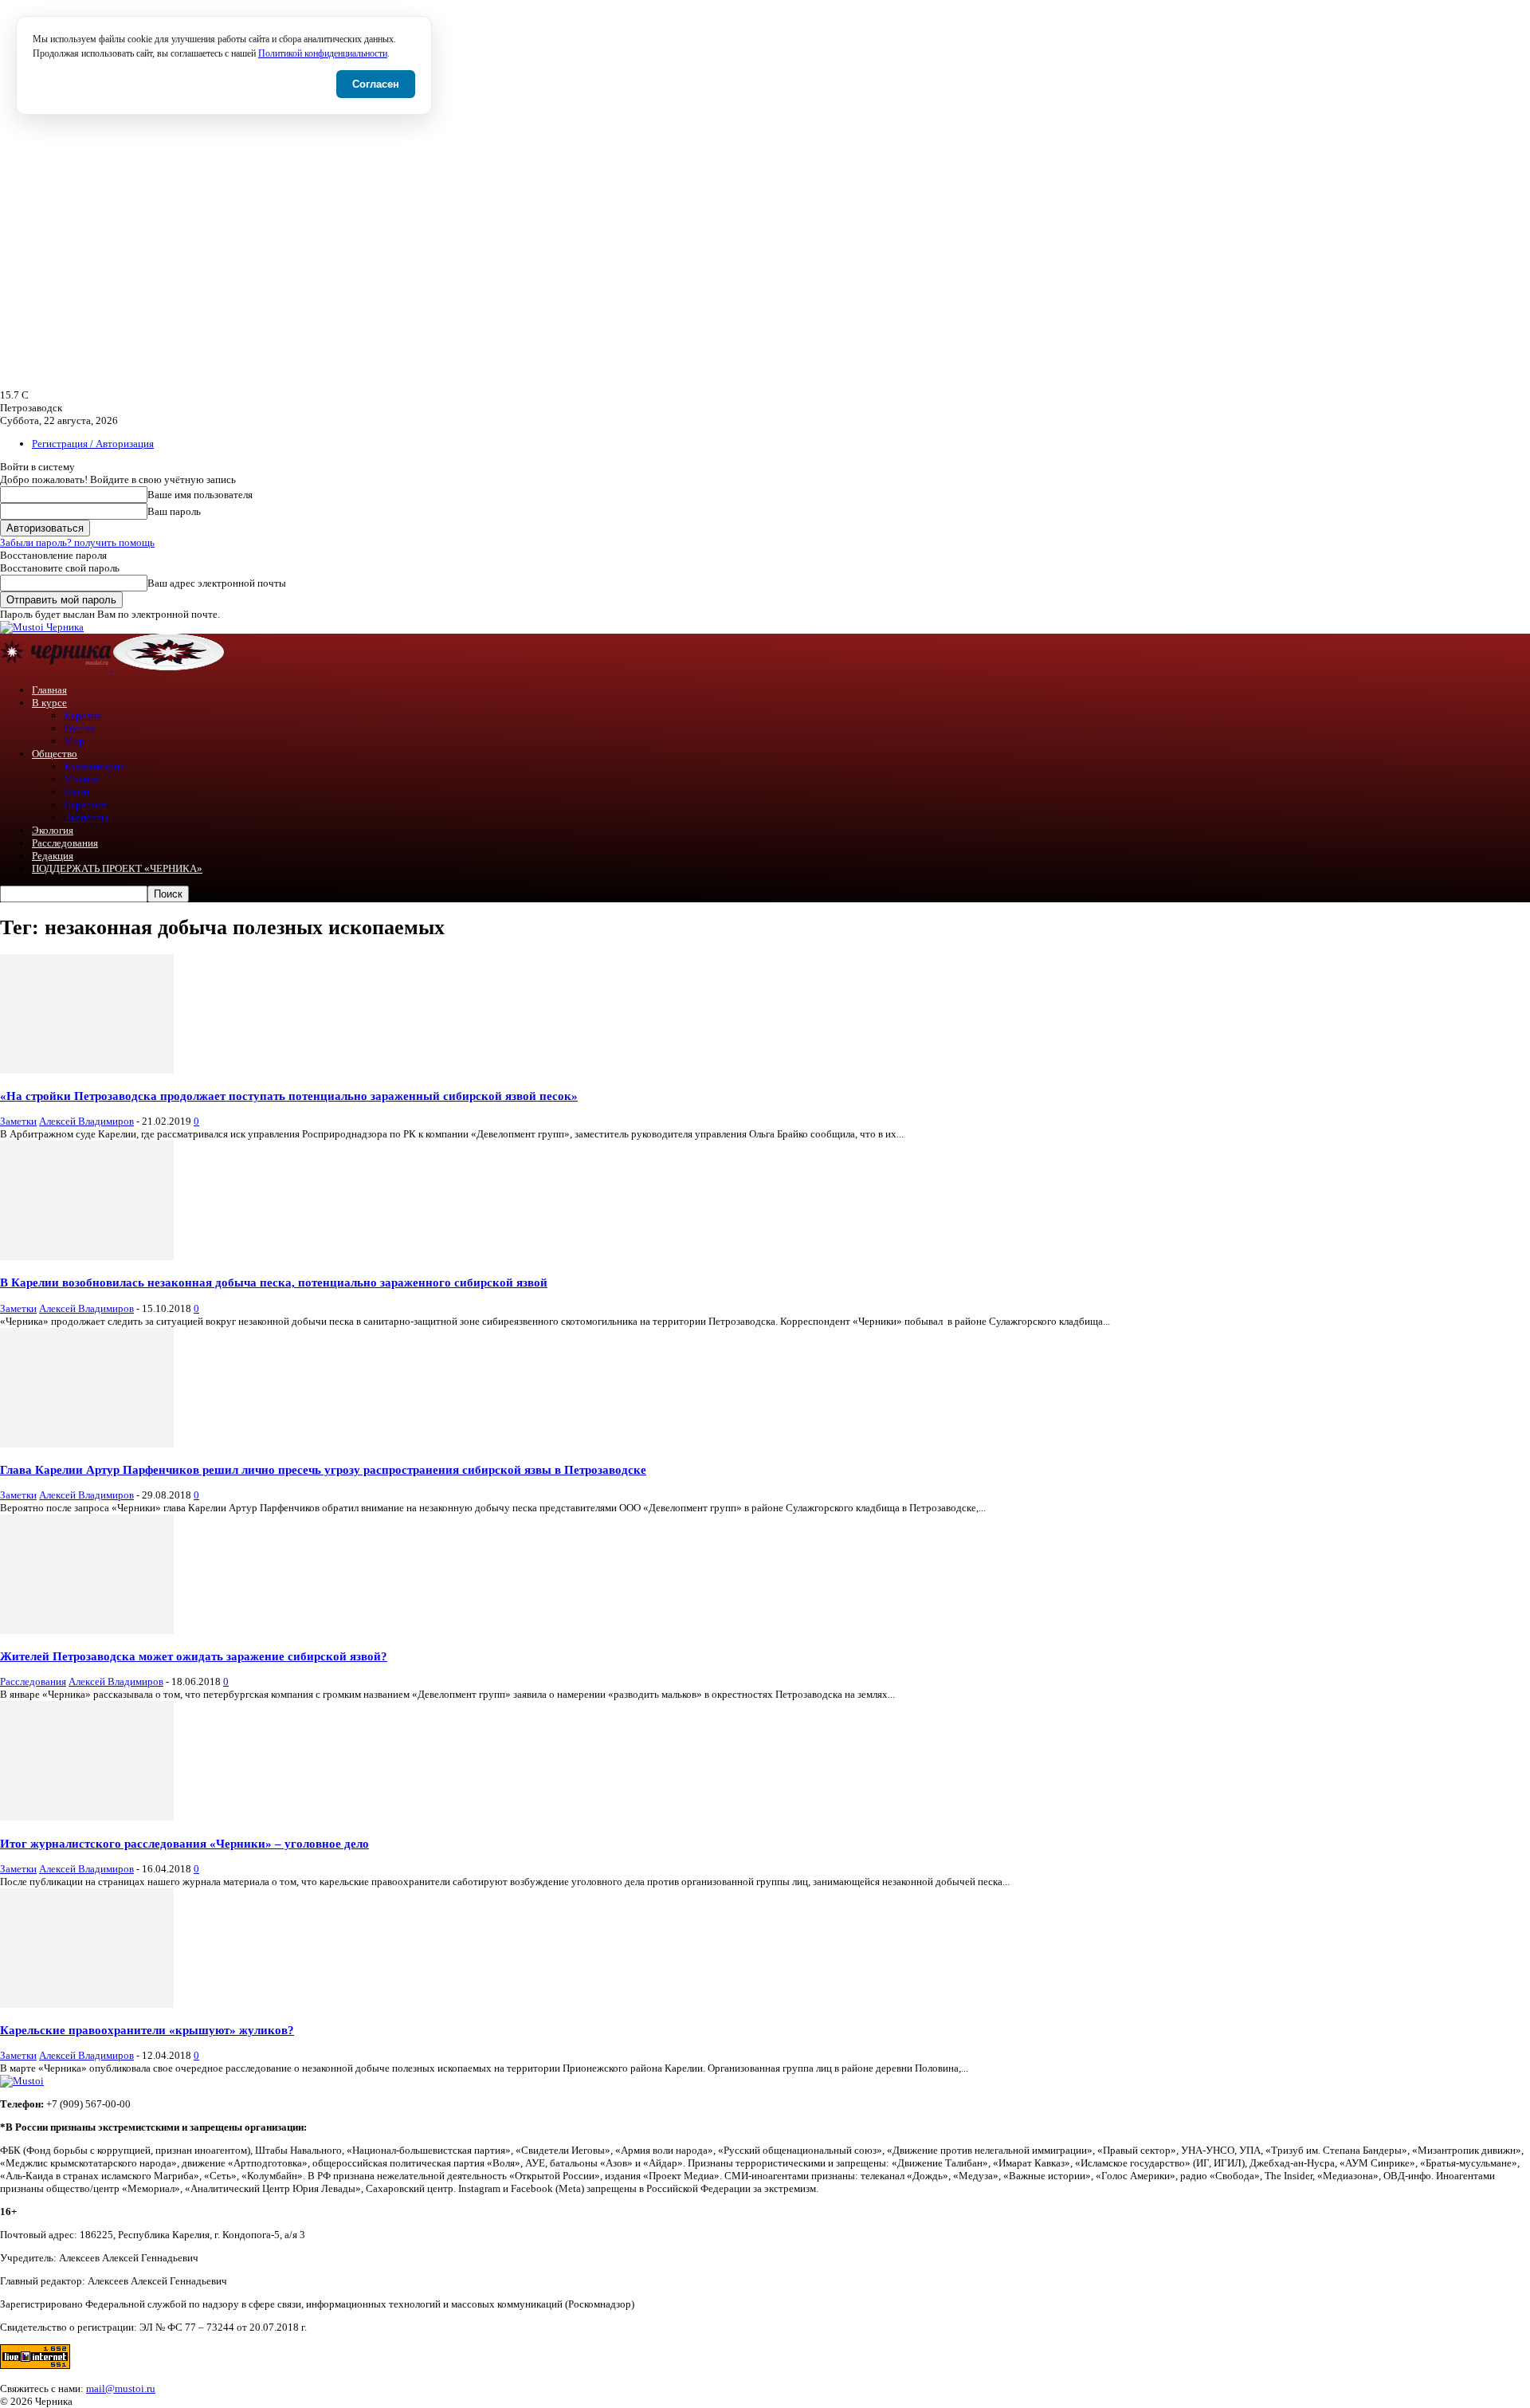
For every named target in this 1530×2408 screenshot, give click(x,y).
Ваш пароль (174, 511)
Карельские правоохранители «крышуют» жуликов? (147, 2030)
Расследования (65, 843)
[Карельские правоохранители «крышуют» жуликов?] (87, 2004)
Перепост (85, 805)
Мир (74, 741)
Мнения (82, 779)
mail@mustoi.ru (121, 2388)
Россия (79, 728)
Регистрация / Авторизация (93, 444)
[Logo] (57, 667)
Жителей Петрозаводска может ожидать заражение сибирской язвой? (194, 1656)
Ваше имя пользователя (200, 495)
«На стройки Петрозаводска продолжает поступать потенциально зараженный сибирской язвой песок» (289, 1096)
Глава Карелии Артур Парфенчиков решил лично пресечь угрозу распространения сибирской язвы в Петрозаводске (323, 1469)
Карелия (82, 715)
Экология (53, 830)
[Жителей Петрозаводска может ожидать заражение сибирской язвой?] (87, 1630)
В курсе (49, 703)
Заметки (18, 1121)
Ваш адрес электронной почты (217, 583)
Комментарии (94, 766)
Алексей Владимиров (86, 1121)
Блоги (76, 792)
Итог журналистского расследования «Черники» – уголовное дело (184, 1843)
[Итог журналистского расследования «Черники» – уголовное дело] (87, 1817)
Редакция (53, 856)
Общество (55, 754)
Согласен (376, 84)
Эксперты (86, 817)
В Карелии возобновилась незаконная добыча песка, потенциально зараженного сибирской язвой (274, 1282)
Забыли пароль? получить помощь (77, 542)
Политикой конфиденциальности (323, 54)
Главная (49, 690)
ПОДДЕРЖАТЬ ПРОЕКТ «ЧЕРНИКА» (117, 868)
